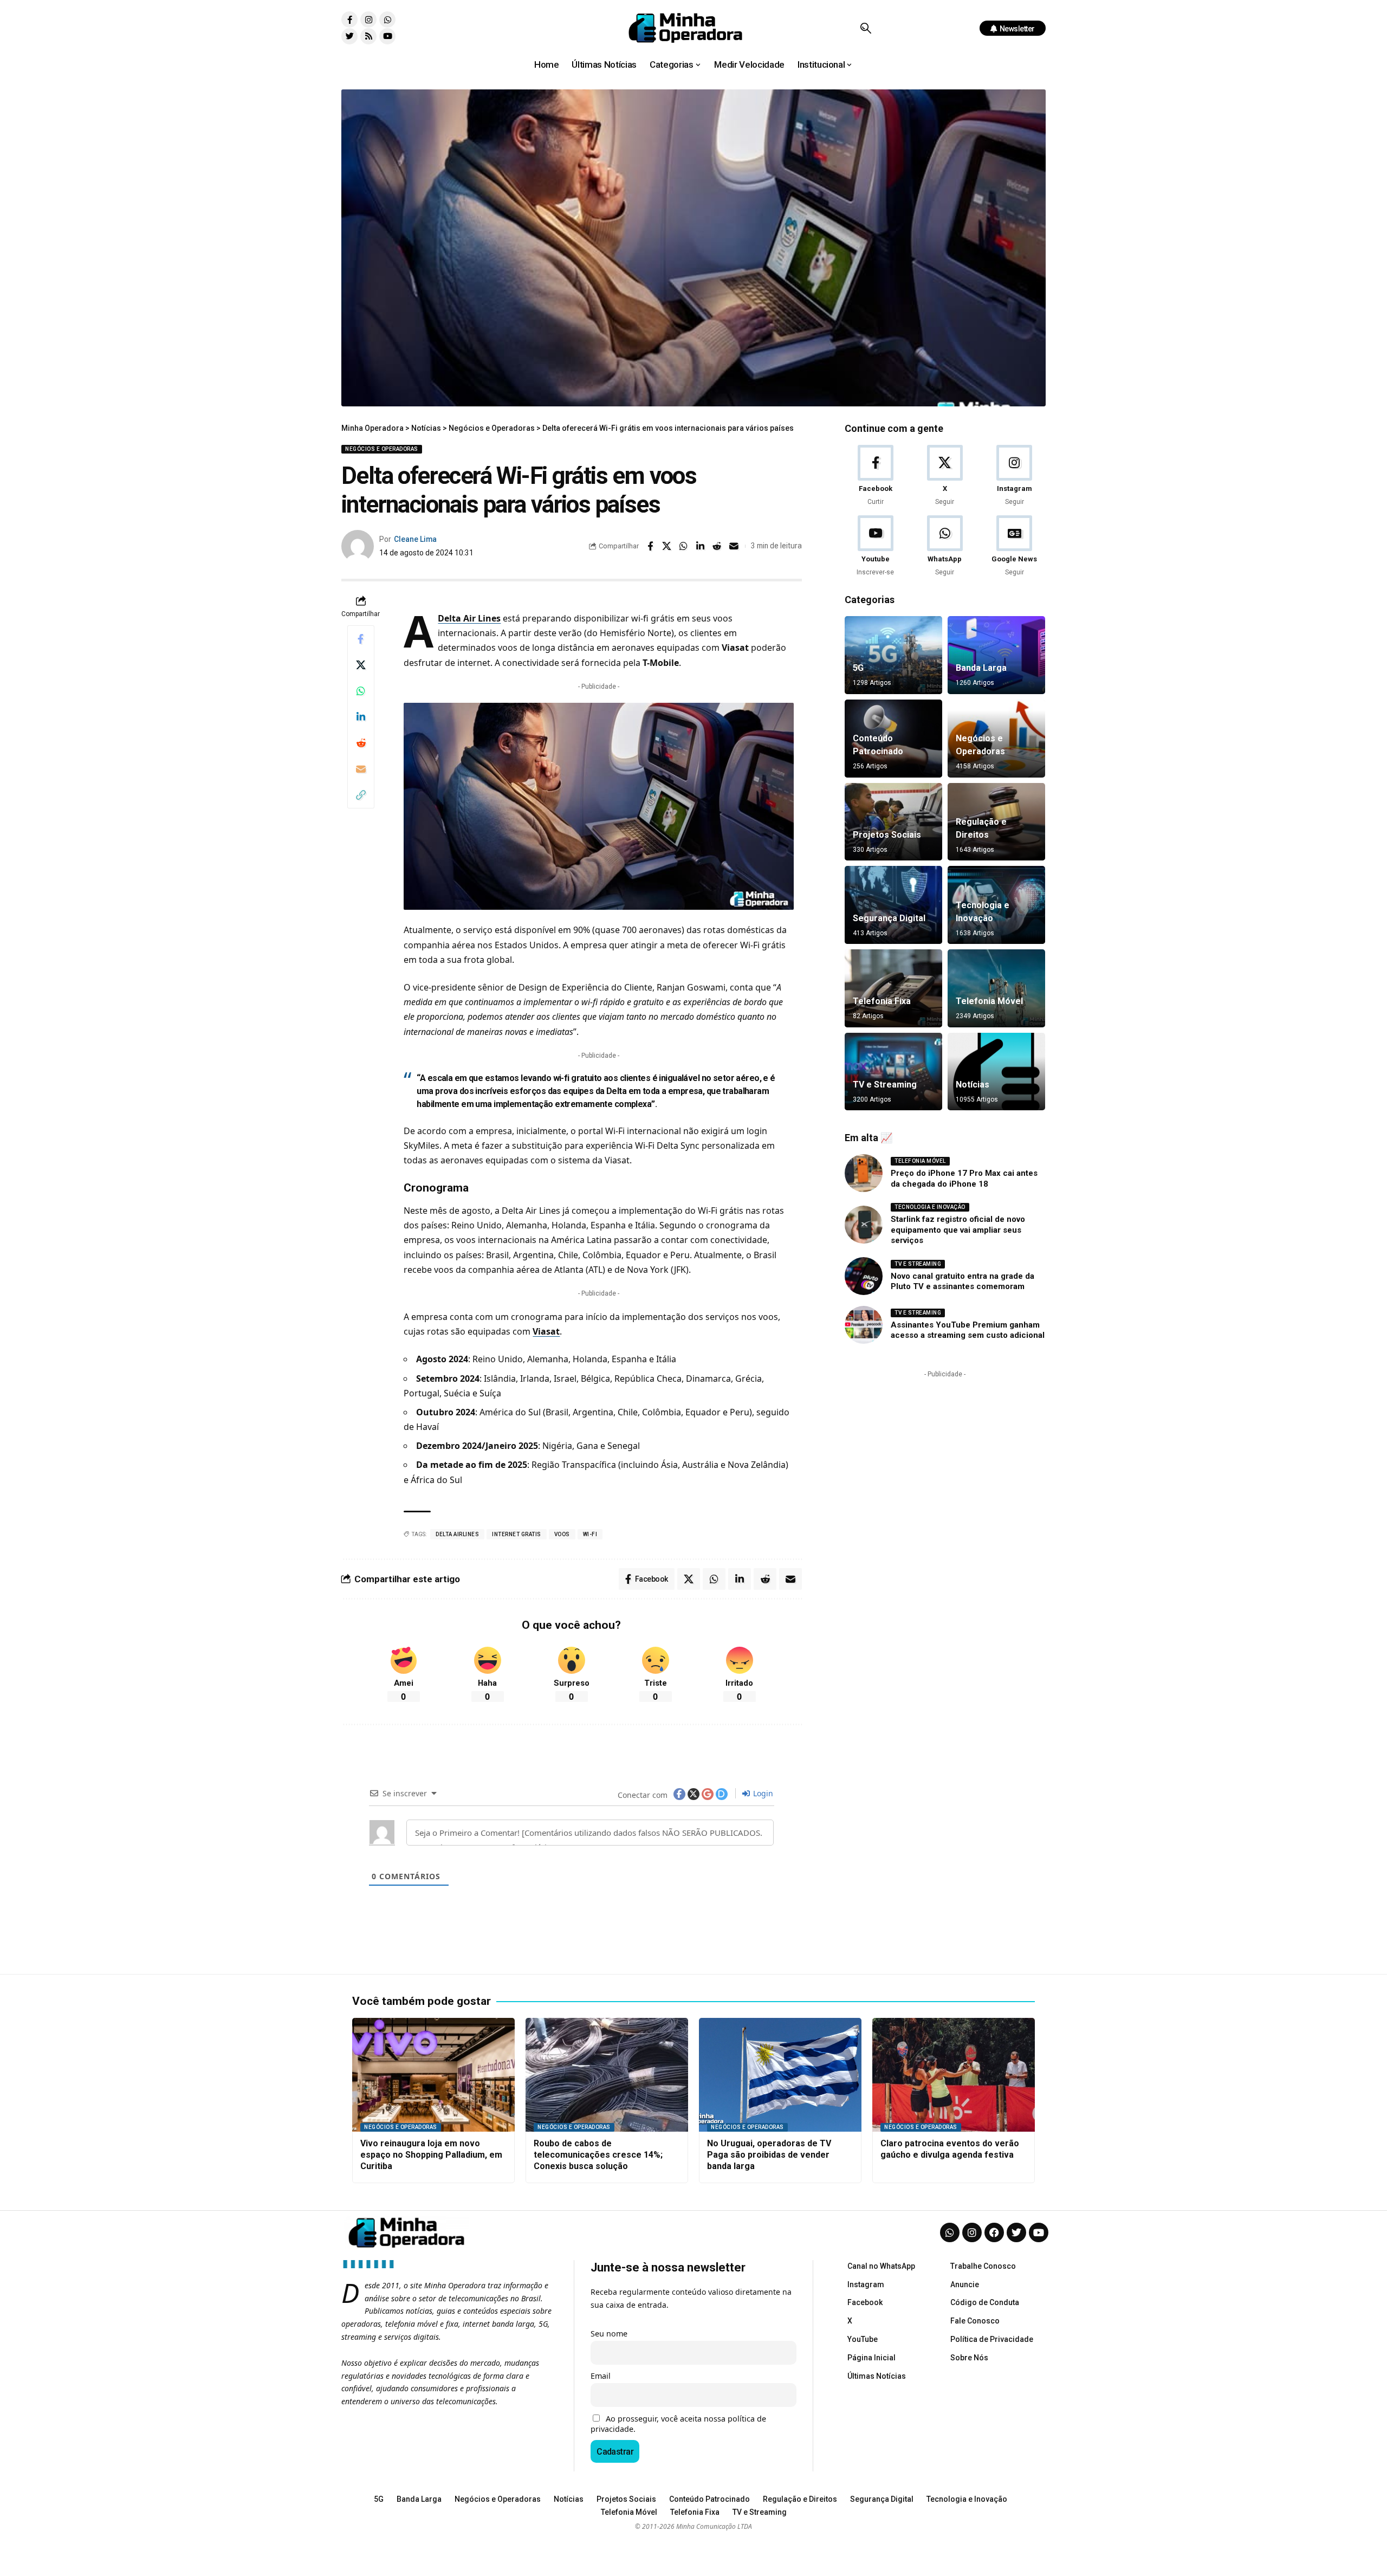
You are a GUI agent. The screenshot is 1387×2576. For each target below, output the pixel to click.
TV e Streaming (885, 1085)
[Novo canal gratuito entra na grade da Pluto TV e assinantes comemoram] (864, 1276)
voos (562, 1534)
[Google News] (1015, 546)
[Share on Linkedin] (701, 546)
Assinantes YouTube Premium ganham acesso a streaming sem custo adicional (968, 1330)
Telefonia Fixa (882, 1001)
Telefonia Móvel (989, 1001)
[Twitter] (349, 36)
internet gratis (517, 1534)
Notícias (973, 1085)
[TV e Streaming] (893, 1072)
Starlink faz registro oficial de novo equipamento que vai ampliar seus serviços (958, 1230)
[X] (945, 476)
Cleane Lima (415, 539)
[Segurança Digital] (893, 905)
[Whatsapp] (387, 20)
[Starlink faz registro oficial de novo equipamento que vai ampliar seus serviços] (864, 1225)
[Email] (734, 546)
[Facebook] (875, 476)
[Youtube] (387, 36)
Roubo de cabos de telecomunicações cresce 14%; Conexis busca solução (598, 2155)
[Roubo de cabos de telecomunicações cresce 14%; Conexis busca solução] (607, 2075)
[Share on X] (667, 546)
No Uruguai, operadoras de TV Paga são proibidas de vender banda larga (769, 2155)
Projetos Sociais (887, 835)
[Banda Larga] (996, 655)
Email (601, 2376)
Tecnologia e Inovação (930, 1207)
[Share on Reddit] (717, 546)
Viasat (546, 1331)
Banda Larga (981, 668)
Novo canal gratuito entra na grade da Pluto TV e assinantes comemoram (963, 1281)
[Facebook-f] (349, 20)
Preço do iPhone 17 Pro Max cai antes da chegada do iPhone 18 (964, 1179)
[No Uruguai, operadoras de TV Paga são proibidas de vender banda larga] (780, 2075)
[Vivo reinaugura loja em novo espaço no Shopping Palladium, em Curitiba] (433, 2075)
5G (858, 668)
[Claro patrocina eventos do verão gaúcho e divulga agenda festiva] (954, 2075)
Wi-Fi (590, 1534)
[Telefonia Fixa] (893, 988)
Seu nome (609, 2334)
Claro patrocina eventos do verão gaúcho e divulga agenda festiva (950, 2149)
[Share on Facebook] (650, 546)
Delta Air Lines (469, 618)
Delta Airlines (457, 1534)
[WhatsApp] (945, 546)
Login (762, 1793)
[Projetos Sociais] (893, 822)
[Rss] (368, 36)
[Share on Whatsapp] (684, 546)
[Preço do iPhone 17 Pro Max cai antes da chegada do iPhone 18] (864, 1173)
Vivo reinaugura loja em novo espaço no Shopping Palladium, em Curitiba (431, 2155)
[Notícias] (996, 1072)
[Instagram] (368, 20)
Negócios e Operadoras (382, 449)
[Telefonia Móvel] (996, 988)
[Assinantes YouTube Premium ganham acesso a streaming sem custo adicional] (864, 1325)
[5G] (893, 655)
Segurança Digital (889, 918)
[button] (866, 28)
